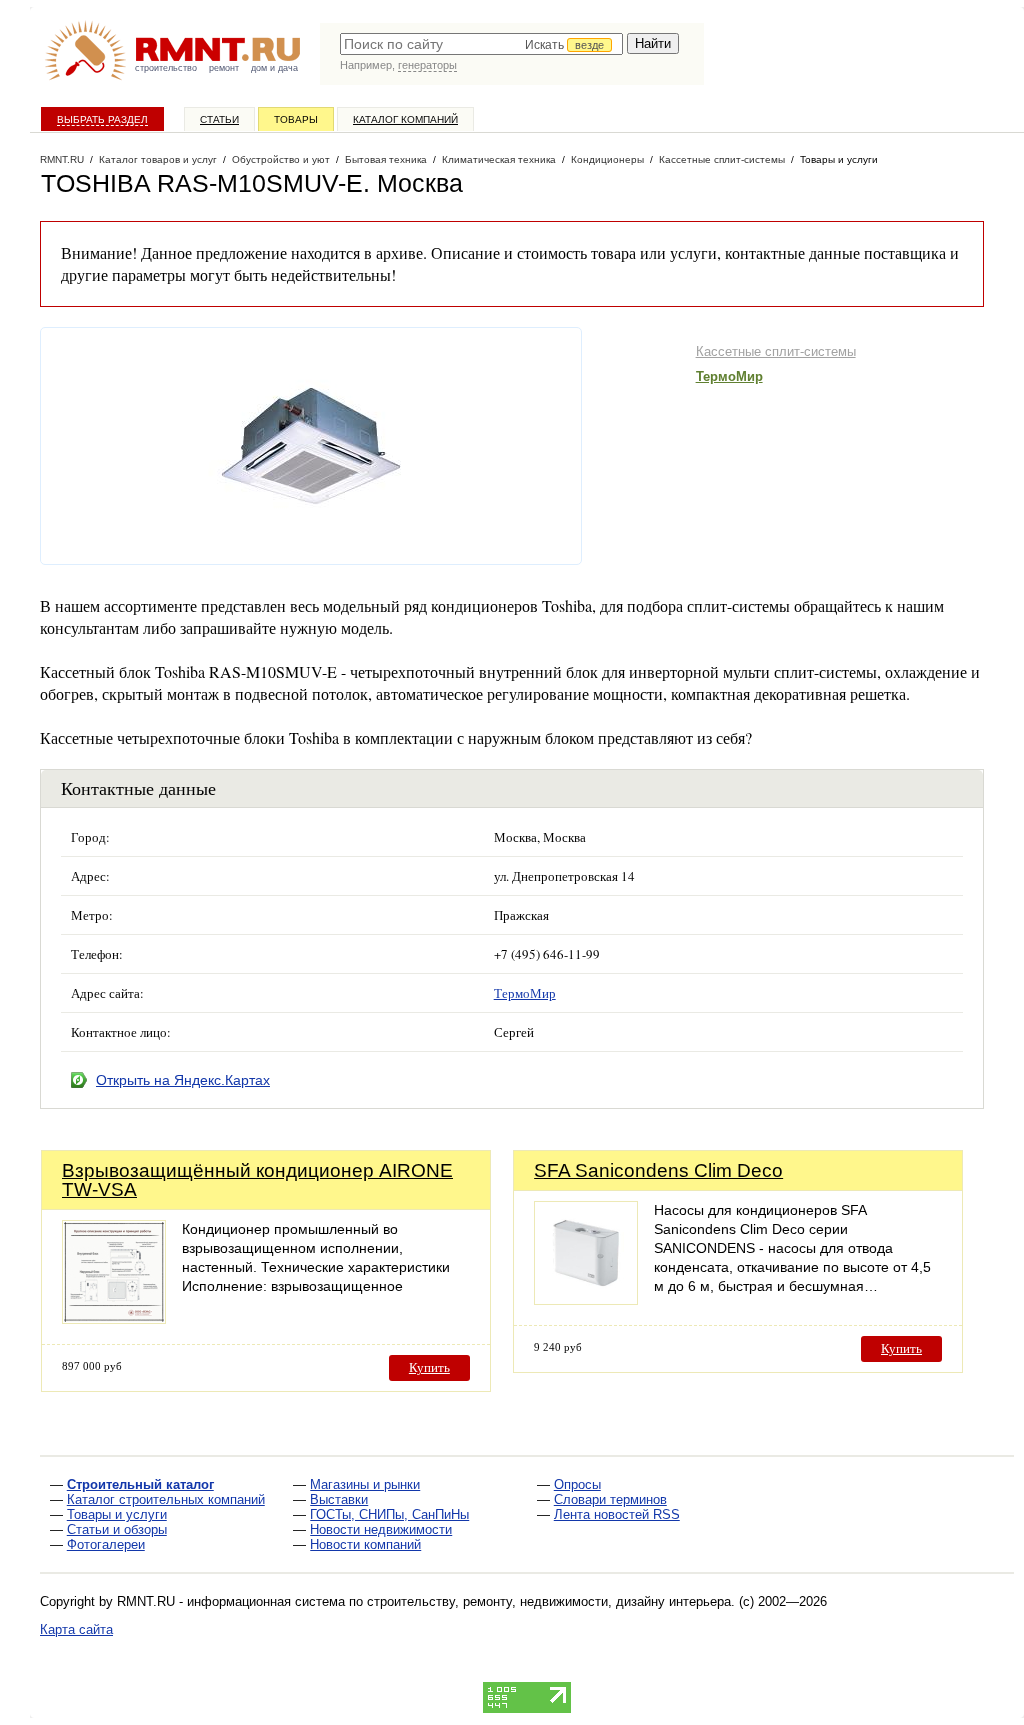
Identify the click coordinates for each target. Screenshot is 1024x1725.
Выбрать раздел (102, 119)
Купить (429, 1367)
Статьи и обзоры (117, 1529)
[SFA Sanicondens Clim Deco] (586, 1299)
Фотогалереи (106, 1544)
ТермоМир (729, 376)
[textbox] (481, 44)
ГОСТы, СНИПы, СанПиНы (389, 1514)
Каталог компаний (405, 119)
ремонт (224, 68)
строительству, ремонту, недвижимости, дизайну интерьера (549, 1601)
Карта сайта (76, 1629)
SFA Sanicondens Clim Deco (658, 1170)
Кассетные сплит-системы (776, 351)
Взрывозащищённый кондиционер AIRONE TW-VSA (257, 1180)
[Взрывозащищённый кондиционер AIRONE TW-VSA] (114, 1318)
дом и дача (274, 68)
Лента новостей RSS (617, 1514)
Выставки (339, 1499)
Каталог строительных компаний (166, 1499)
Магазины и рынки (365, 1484)
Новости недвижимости (381, 1529)
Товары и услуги (117, 1514)
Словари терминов (610, 1499)
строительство (166, 68)
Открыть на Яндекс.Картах (183, 1080)
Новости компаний (365, 1544)
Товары (296, 119)
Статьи (219, 119)
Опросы (577, 1484)
